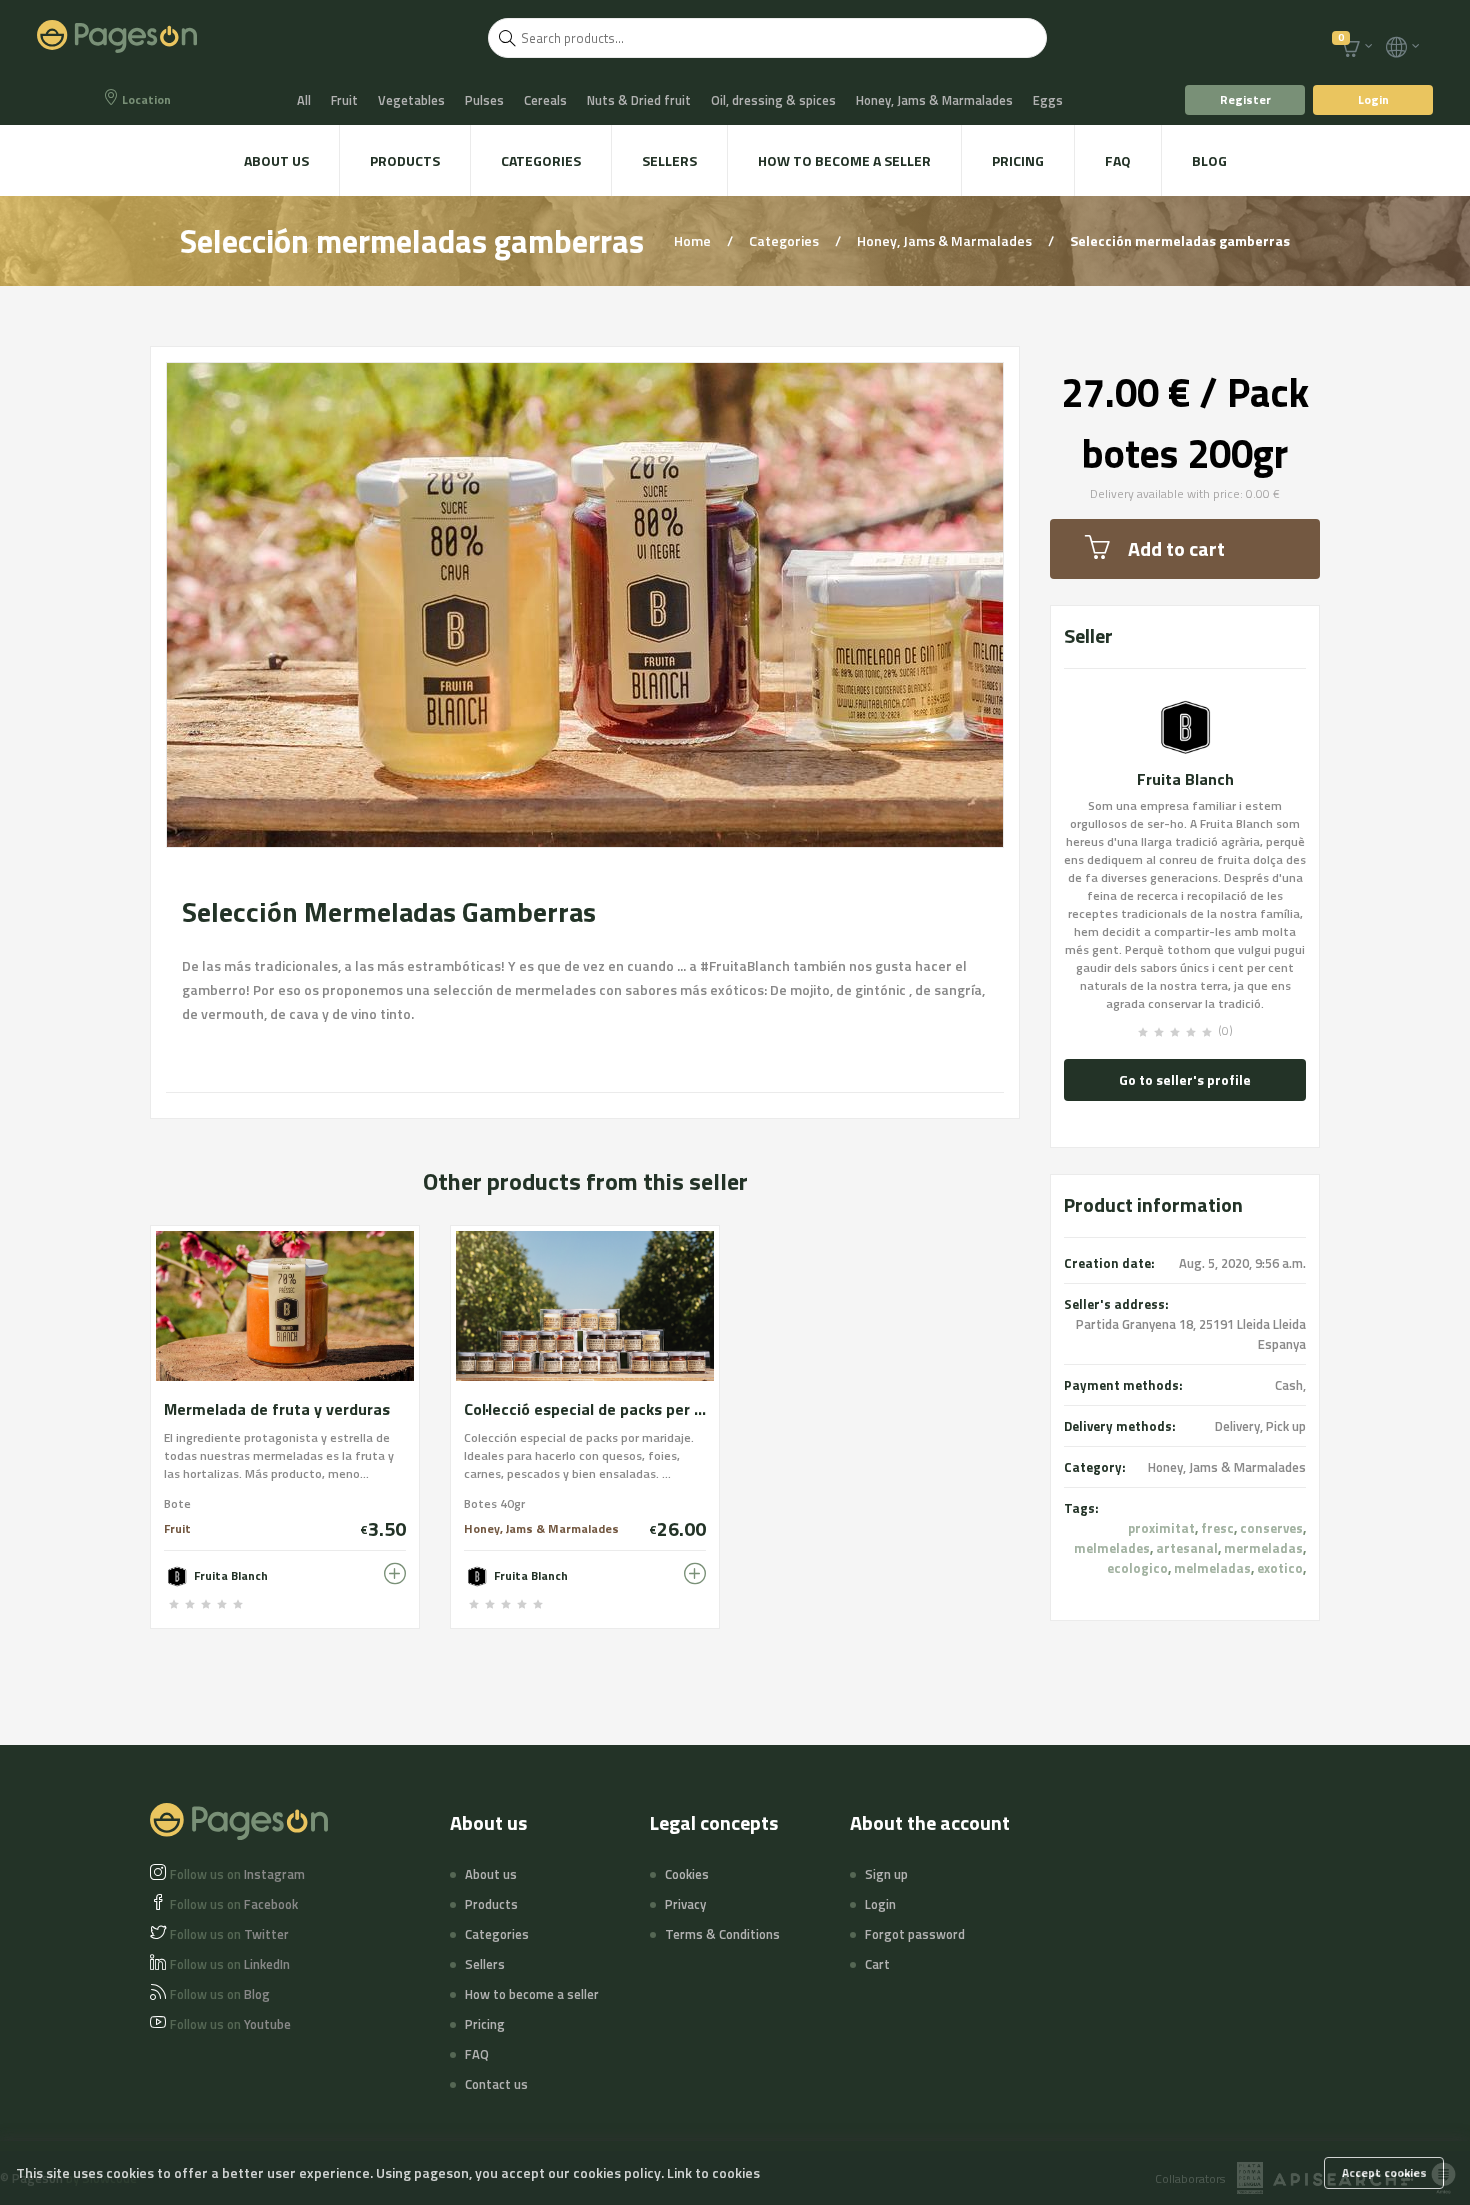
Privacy (685, 1904)
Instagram (237, 1874)
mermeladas (1263, 1548)
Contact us (496, 2084)
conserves (1271, 1528)
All (304, 100)
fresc (1217, 1528)
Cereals (545, 100)
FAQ (1118, 160)
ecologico (1137, 1568)
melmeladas (1212, 1568)
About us (276, 160)
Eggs (1048, 100)
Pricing (1018, 160)
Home (694, 240)
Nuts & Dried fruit (639, 100)
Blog (1209, 160)
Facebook (234, 1904)
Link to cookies (713, 2172)
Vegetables (411, 100)
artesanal (1187, 1548)
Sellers (669, 160)
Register (1245, 99)
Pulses (484, 100)
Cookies (687, 1874)
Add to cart (1176, 548)
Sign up (886, 1874)
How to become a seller (844, 160)
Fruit (344, 100)
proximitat (1161, 1528)
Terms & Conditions (722, 1934)
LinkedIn (230, 1964)
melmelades (1112, 1548)
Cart (877, 1964)
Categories (541, 160)
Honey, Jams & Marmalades (934, 100)
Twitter (229, 1934)
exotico (1280, 1568)
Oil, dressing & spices (773, 100)
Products (405, 160)
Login (1373, 99)
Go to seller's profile (1185, 1079)
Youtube (230, 2024)
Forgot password (915, 1934)
